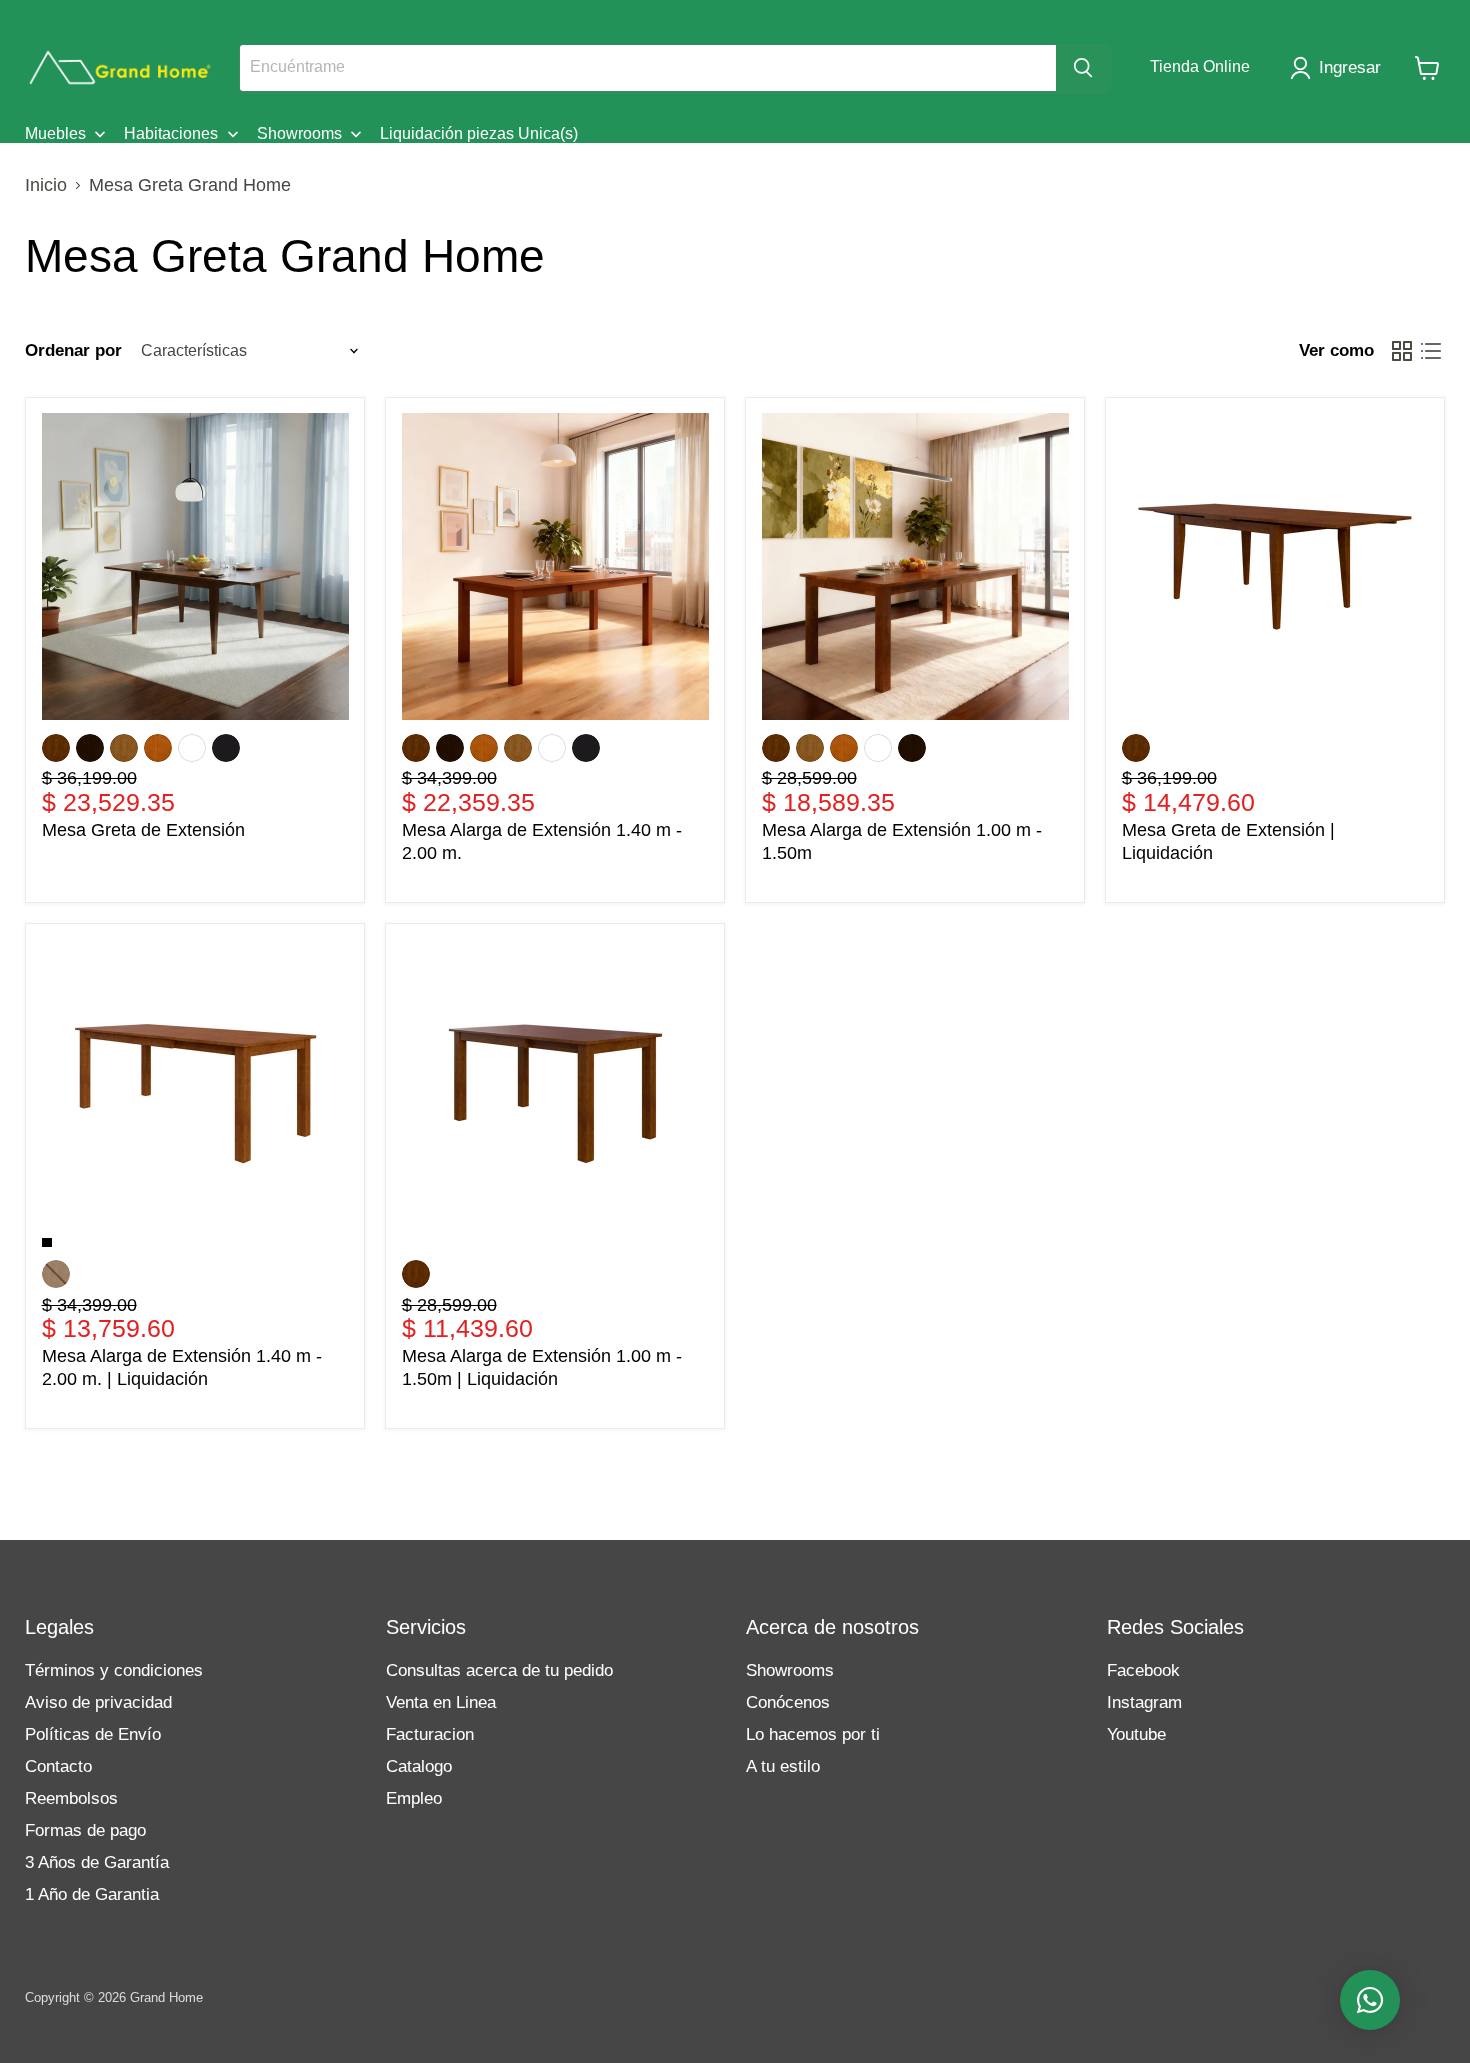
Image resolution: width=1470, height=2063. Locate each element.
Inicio (46, 185)
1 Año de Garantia (92, 1894)
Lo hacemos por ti (813, 1734)
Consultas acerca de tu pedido (499, 1670)
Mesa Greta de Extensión (143, 830)
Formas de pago (85, 1830)
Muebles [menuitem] (55, 133)
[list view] (1430, 350)
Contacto (58, 1766)
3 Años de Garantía (97, 1862)
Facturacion (430, 1734)
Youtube (1136, 1734)
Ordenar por (73, 350)
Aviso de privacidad (98, 1702)
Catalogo (419, 1766)
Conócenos (788, 1702)
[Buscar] (1083, 68)
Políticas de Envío (93, 1734)
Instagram (1144, 1702)
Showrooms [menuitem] (299, 133)
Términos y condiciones (114, 1670)
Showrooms (790, 1670)
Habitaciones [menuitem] (171, 133)
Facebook (1143, 1670)
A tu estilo (783, 1766)
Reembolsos (71, 1798)
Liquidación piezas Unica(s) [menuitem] (479, 133)
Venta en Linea (441, 1702)
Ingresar (1350, 67)
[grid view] (1401, 350)
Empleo (414, 1798)
